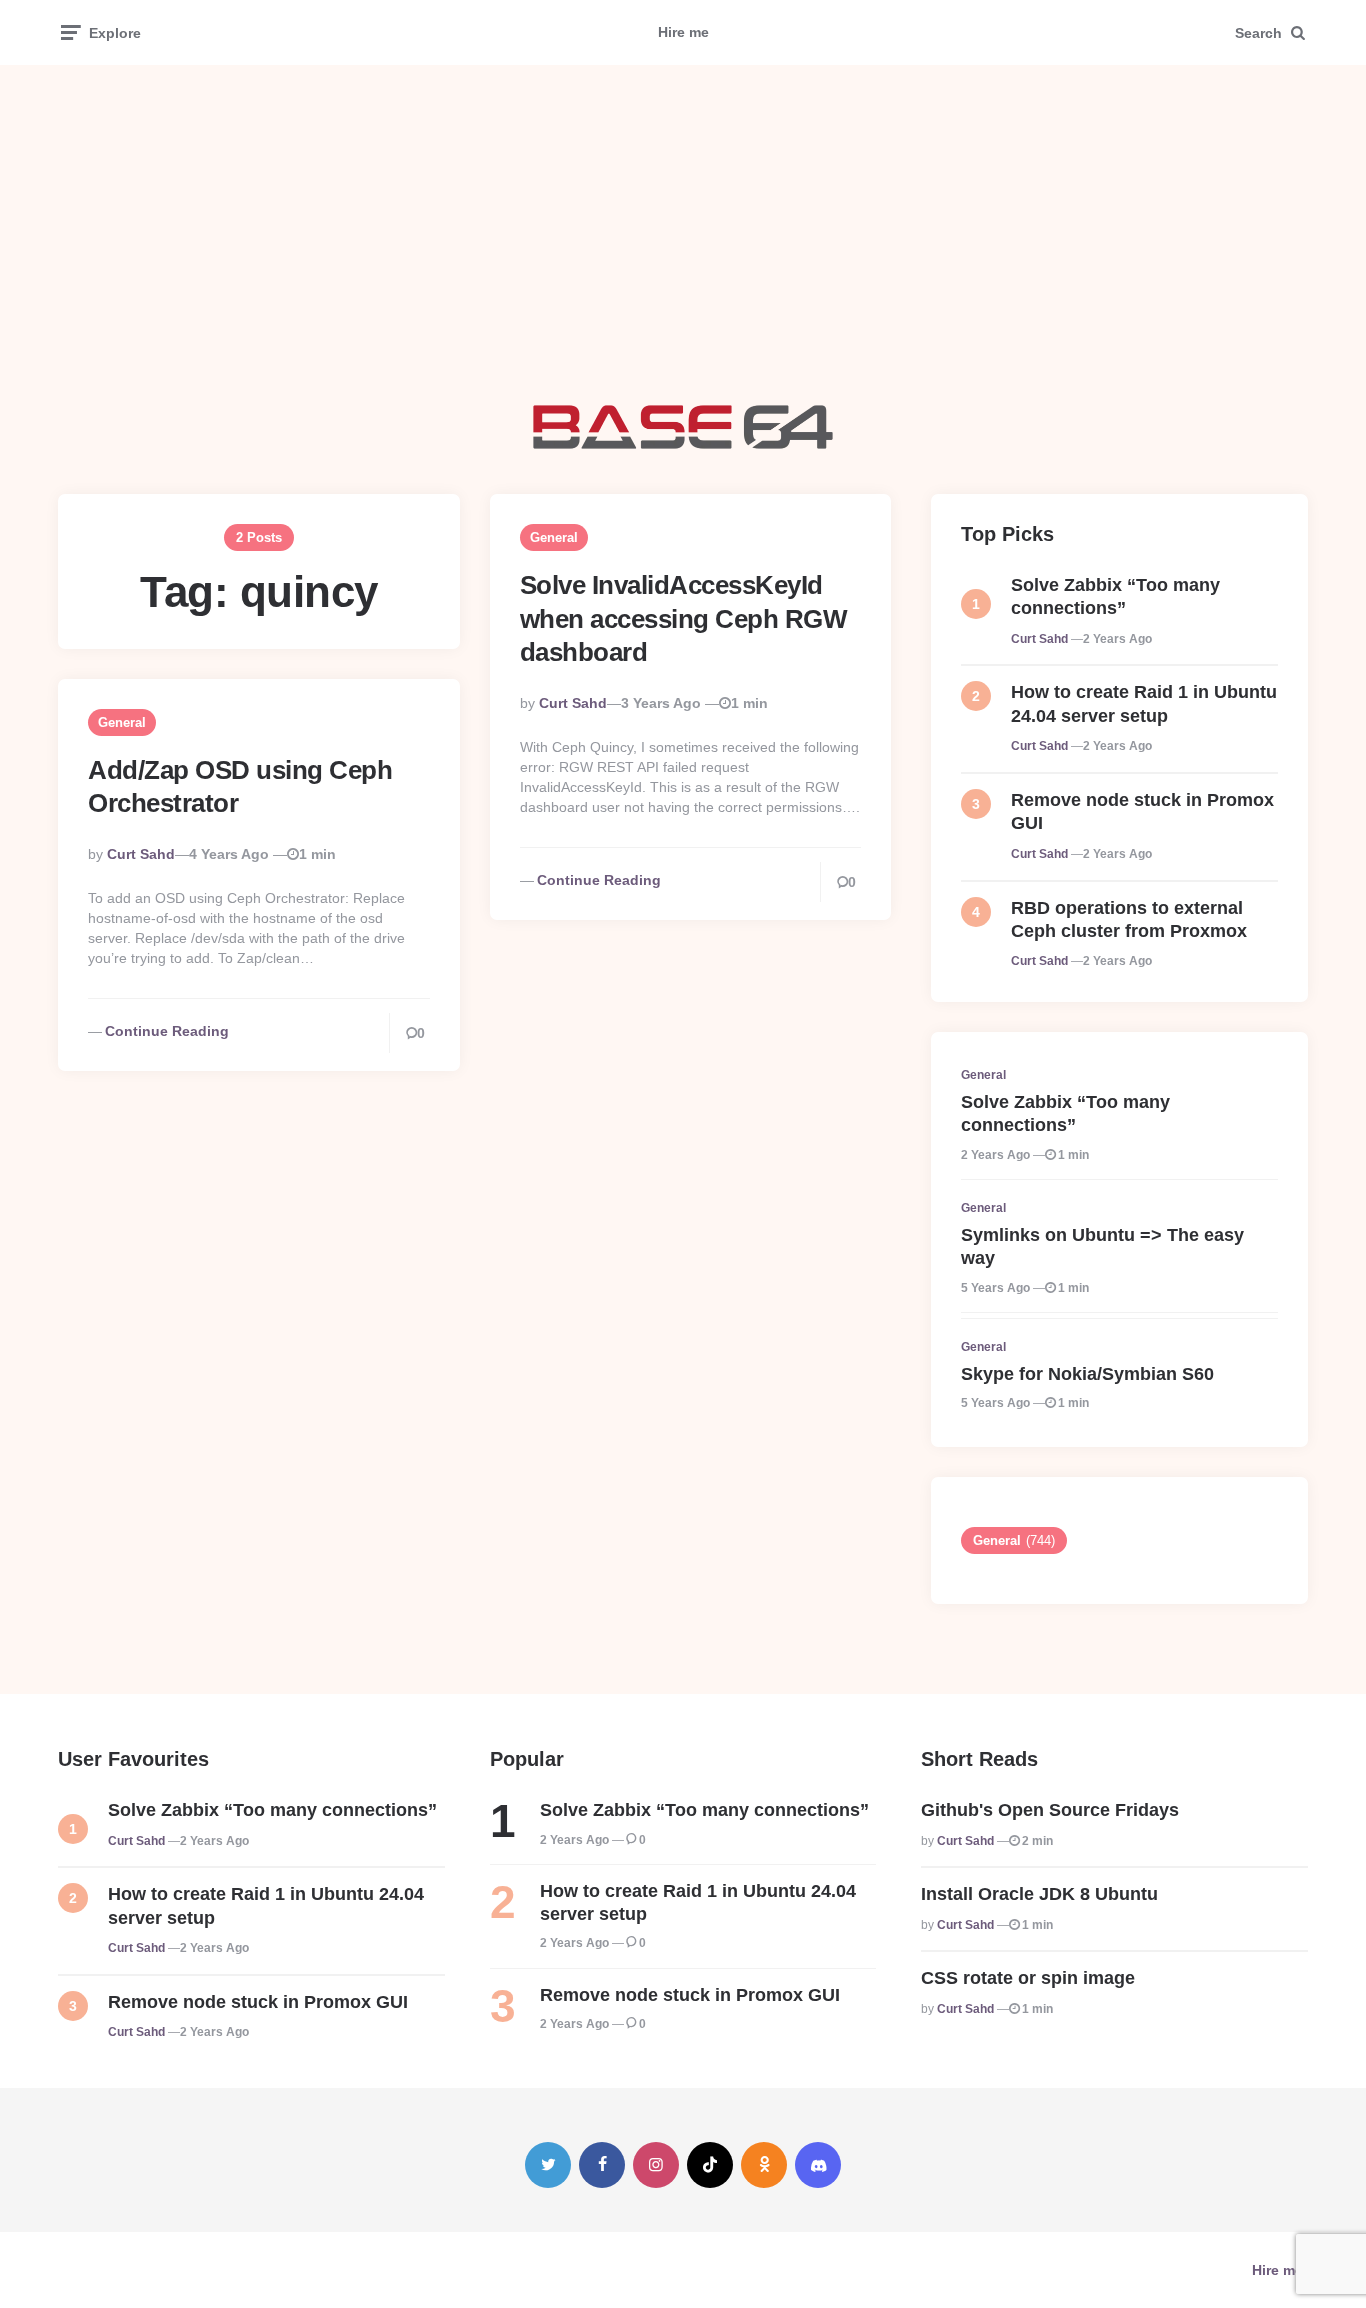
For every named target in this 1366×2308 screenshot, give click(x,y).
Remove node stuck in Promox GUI (1142, 811)
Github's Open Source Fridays (1050, 1810)
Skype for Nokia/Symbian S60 (1087, 1374)
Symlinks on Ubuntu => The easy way (1102, 1246)
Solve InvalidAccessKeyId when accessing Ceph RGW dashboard (684, 619)
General (554, 537)
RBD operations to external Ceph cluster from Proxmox (1129, 919)
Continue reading (599, 880)
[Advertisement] (683, 235)
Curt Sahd (573, 703)
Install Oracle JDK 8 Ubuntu (1039, 1894)
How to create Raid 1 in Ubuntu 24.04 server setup (1144, 703)
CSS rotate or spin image (1028, 1978)
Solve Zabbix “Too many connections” (1115, 596)
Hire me (683, 32)
